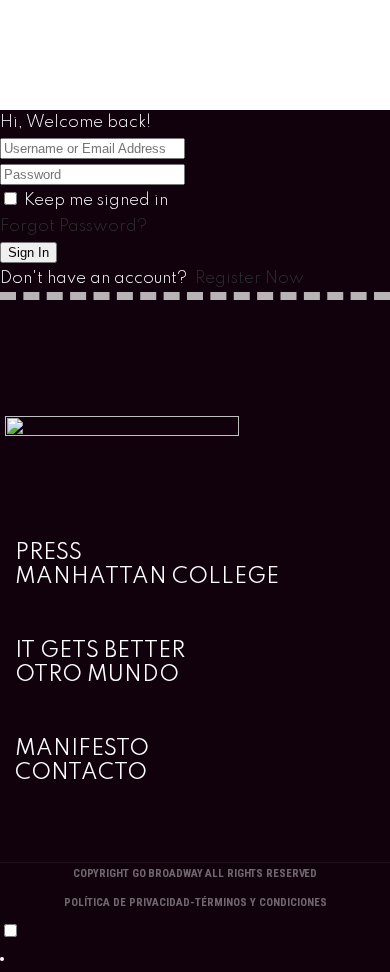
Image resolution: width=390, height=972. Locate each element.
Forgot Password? (73, 226)
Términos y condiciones (261, 902)
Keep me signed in (96, 200)
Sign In (28, 252)
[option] (195, 959)
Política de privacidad (127, 902)
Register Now (249, 278)
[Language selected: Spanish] (195, 946)
